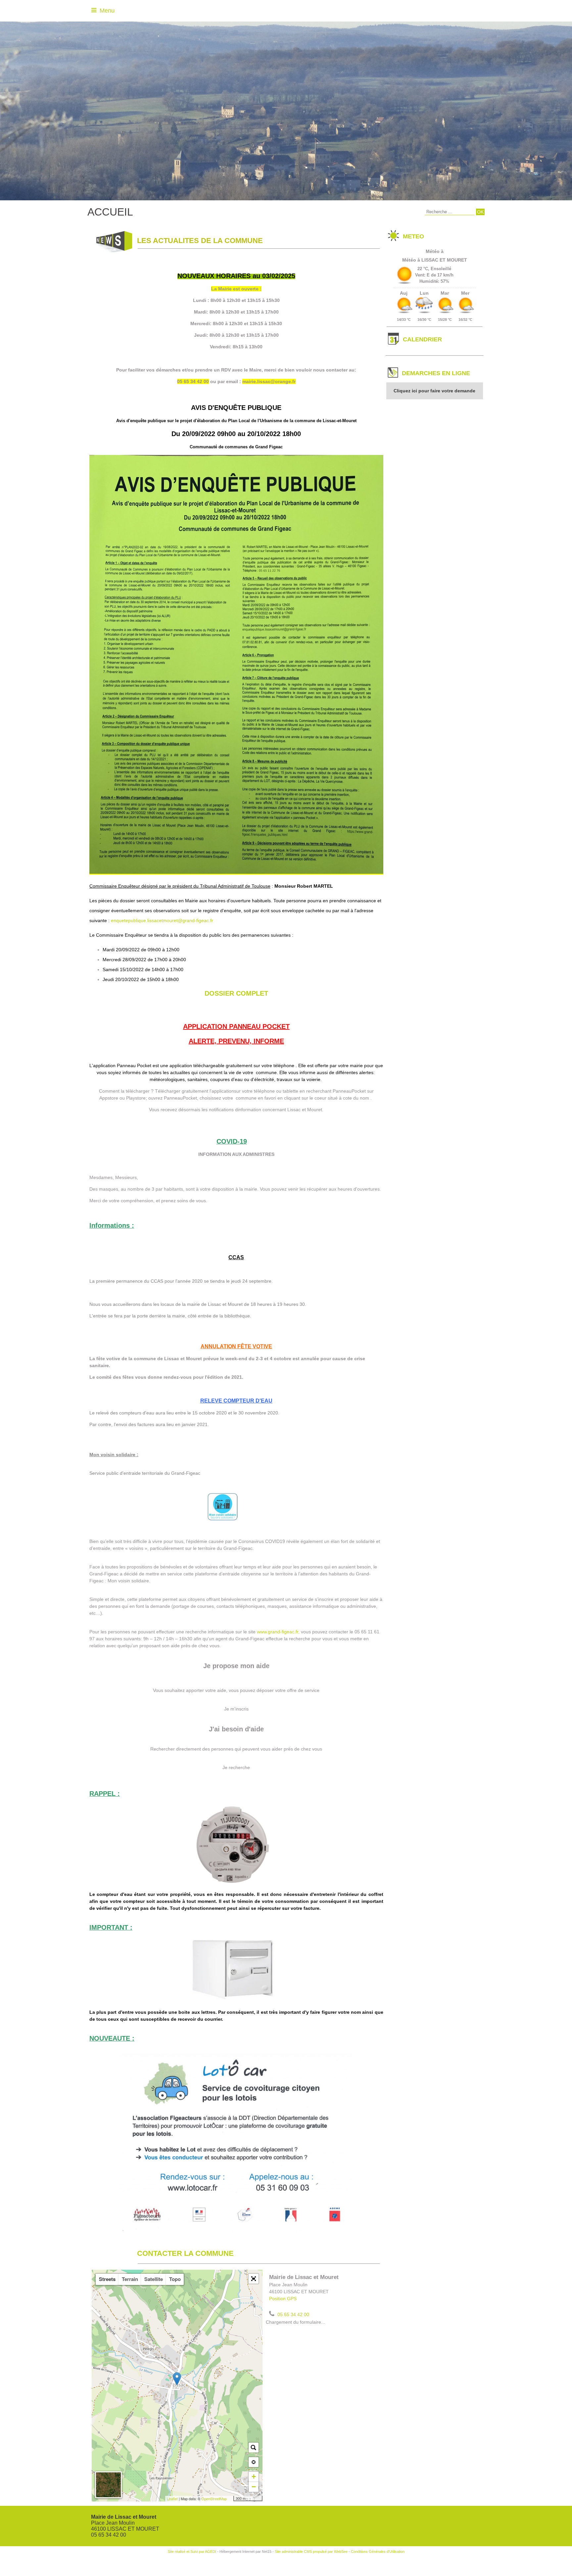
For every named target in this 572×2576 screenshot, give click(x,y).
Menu (107, 11)
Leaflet (172, 2499)
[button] (254, 2279)
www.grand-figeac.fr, (278, 1632)
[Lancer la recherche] (480, 212)
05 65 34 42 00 (293, 2314)
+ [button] (254, 2477)
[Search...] (254, 2448)
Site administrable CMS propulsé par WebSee (311, 2551)
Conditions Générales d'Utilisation (378, 2551)
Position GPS (283, 2299)
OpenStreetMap (214, 2499)
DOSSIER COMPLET (236, 993)
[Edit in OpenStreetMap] (231, 2499)
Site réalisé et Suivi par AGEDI (192, 2551)
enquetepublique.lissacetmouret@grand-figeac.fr (162, 920)
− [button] (254, 2487)
